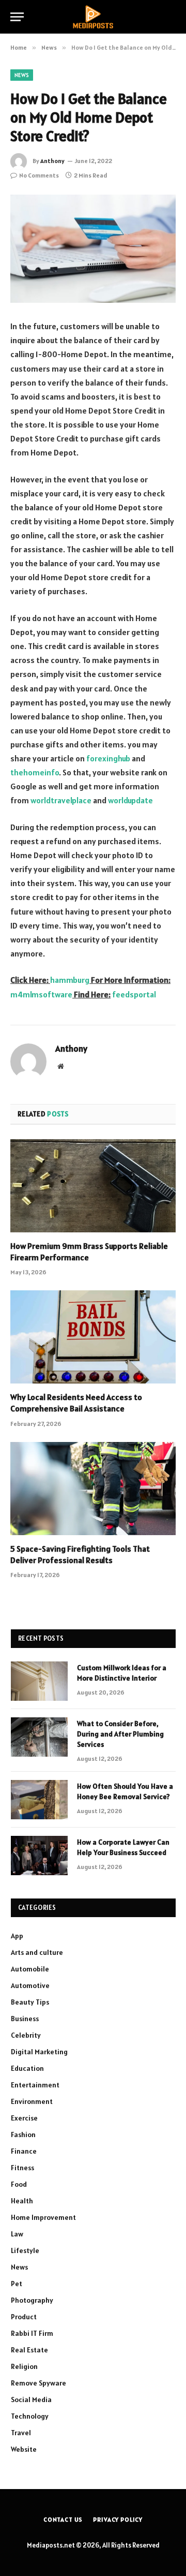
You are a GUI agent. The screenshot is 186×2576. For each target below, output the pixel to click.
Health (22, 2201)
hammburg (70, 980)
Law (17, 2234)
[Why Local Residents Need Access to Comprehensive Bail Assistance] (93, 1337)
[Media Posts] (93, 17)
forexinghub (108, 758)
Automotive (30, 1985)
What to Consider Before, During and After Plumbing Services (120, 1734)
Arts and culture (37, 1952)
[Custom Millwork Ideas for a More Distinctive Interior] (39, 1681)
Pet (17, 2284)
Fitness (22, 2168)
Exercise (24, 2118)
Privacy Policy (118, 2519)
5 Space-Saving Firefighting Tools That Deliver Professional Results (80, 1554)
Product (24, 2317)
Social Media (31, 2400)
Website (24, 2449)
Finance (24, 2151)
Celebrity (26, 2035)
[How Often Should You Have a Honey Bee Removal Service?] (39, 1800)
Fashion (23, 2135)
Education (27, 2068)
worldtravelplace (61, 800)
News (22, 75)
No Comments (39, 175)
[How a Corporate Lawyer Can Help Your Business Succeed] (39, 1856)
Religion (24, 2366)
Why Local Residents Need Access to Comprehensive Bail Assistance (76, 1403)
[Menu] (17, 17)
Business (25, 2019)
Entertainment (35, 2085)
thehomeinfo (35, 772)
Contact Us (63, 2519)
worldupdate (130, 800)
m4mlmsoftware (41, 994)
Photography (32, 2300)
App (17, 1936)
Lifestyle (25, 2250)
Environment (32, 2101)
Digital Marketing (39, 2052)
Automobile (30, 1969)
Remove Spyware (38, 2383)
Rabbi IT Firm (32, 2333)
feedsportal (134, 994)
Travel (21, 2433)
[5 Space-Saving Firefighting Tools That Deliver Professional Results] (93, 1489)
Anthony (52, 161)
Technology (30, 2416)
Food (19, 2184)
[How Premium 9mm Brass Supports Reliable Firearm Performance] (93, 1186)
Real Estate (29, 2350)
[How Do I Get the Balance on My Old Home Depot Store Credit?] (93, 249)
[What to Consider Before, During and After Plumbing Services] (39, 1737)
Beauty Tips (30, 2002)
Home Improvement (43, 2217)
